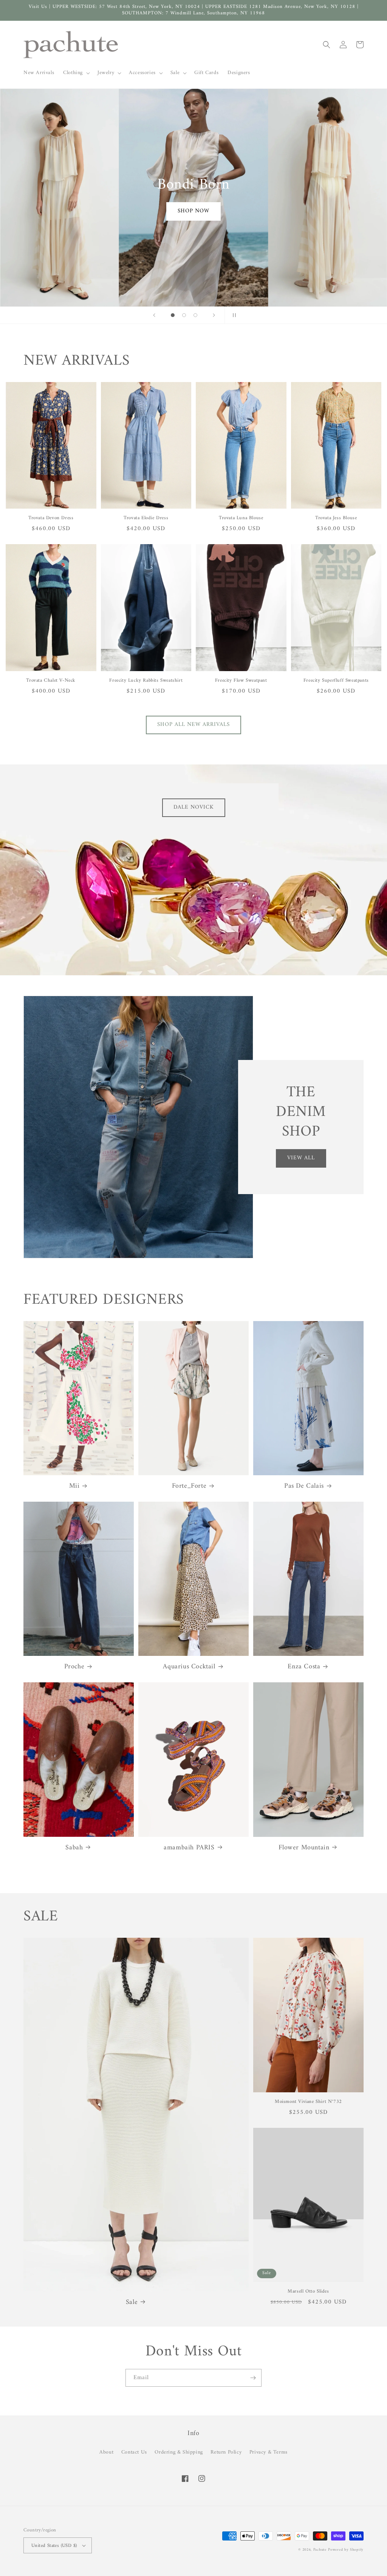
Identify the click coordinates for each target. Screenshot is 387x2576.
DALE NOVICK (194, 807)
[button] (76, 73)
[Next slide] (214, 315)
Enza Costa (304, 1667)
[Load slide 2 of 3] (184, 315)
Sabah (74, 1848)
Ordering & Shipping (179, 2452)
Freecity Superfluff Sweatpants (336, 681)
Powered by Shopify (346, 2550)
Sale (132, 2302)
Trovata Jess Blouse (336, 518)
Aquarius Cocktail (189, 1667)
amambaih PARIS (189, 1848)
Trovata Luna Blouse (241, 518)
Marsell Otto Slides (308, 2292)
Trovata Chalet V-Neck (51, 681)
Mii (74, 1486)
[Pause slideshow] (233, 315)
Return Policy (226, 2452)
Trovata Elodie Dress (146, 518)
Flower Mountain (304, 1848)
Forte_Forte (189, 1486)
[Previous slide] (154, 315)
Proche (74, 1667)
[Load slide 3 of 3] (195, 315)
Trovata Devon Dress (51, 518)
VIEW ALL (301, 1158)
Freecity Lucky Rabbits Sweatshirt (146, 681)
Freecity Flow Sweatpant (241, 681)
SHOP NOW (193, 211)
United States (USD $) (54, 2546)
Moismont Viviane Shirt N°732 (308, 2102)
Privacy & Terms (269, 2452)
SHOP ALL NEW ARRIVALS (193, 725)
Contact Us (134, 2452)
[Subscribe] (253, 2378)
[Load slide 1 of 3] (173, 315)
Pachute (320, 2550)
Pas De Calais (304, 1486)
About (106, 2452)
